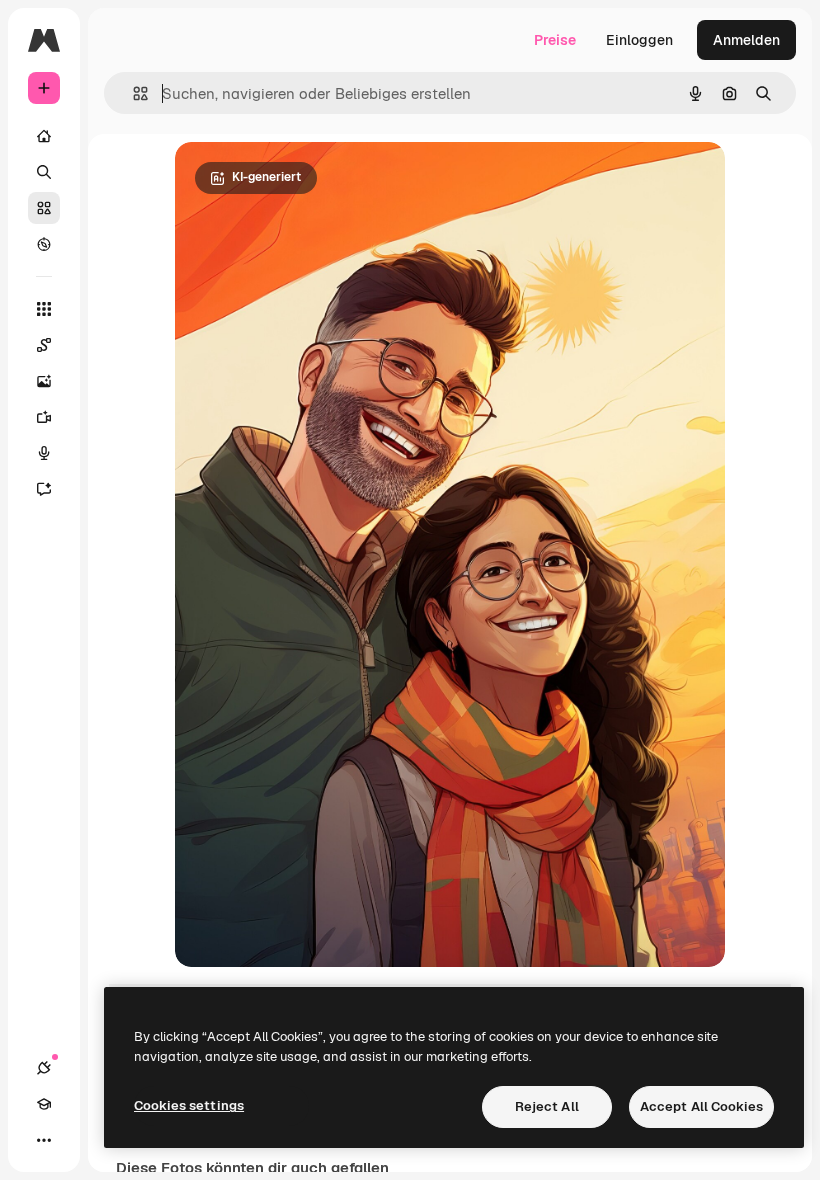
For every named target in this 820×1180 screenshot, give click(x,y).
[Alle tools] (44, 309)
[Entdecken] (44, 244)
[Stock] (44, 208)
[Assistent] (44, 489)
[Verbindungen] (44, 1068)
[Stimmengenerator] (44, 453)
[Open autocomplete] (132, 93)
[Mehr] (44, 1140)
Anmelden (746, 40)
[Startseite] (44, 136)
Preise (555, 40)
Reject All (547, 1106)
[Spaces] (44, 345)
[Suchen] (44, 172)
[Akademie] (44, 1104)
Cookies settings (189, 1105)
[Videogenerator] (44, 417)
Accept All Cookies (701, 1106)
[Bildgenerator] (44, 381)
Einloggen (639, 40)
